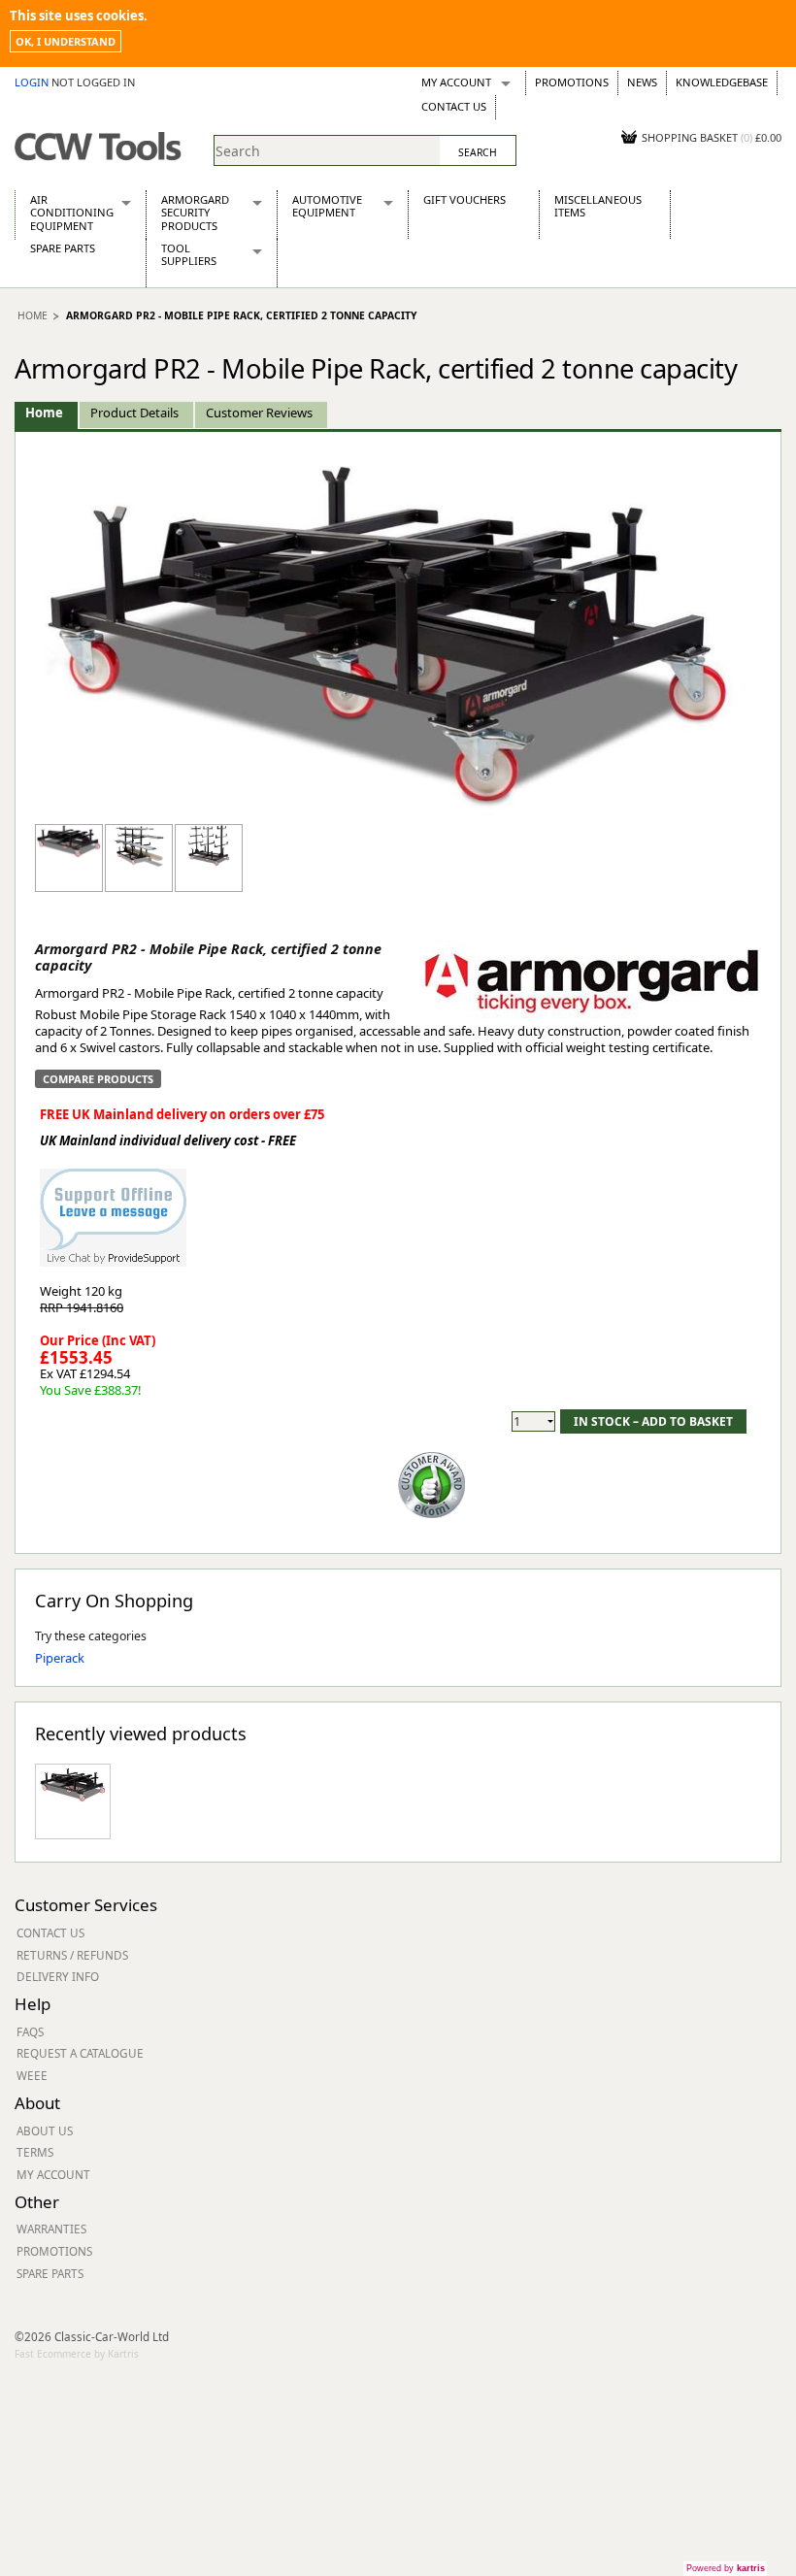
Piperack (60, 1658)
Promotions (572, 82)
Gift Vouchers (464, 199)
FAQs (30, 2031)
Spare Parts (63, 248)
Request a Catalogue (80, 2053)
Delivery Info (58, 1976)
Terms (35, 2152)
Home (33, 315)
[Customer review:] (432, 1483)
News (642, 82)
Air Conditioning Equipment (72, 213)
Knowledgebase (722, 82)
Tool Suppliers (189, 254)
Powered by (726, 2568)
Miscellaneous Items (598, 206)
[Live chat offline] (113, 1207)
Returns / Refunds (72, 1955)
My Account (456, 82)
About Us (45, 2130)
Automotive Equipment (327, 206)
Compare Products (98, 1079)
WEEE (32, 2075)
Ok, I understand (66, 41)
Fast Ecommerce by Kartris (77, 2354)
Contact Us (454, 106)
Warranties (51, 2229)
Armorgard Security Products (195, 213)
